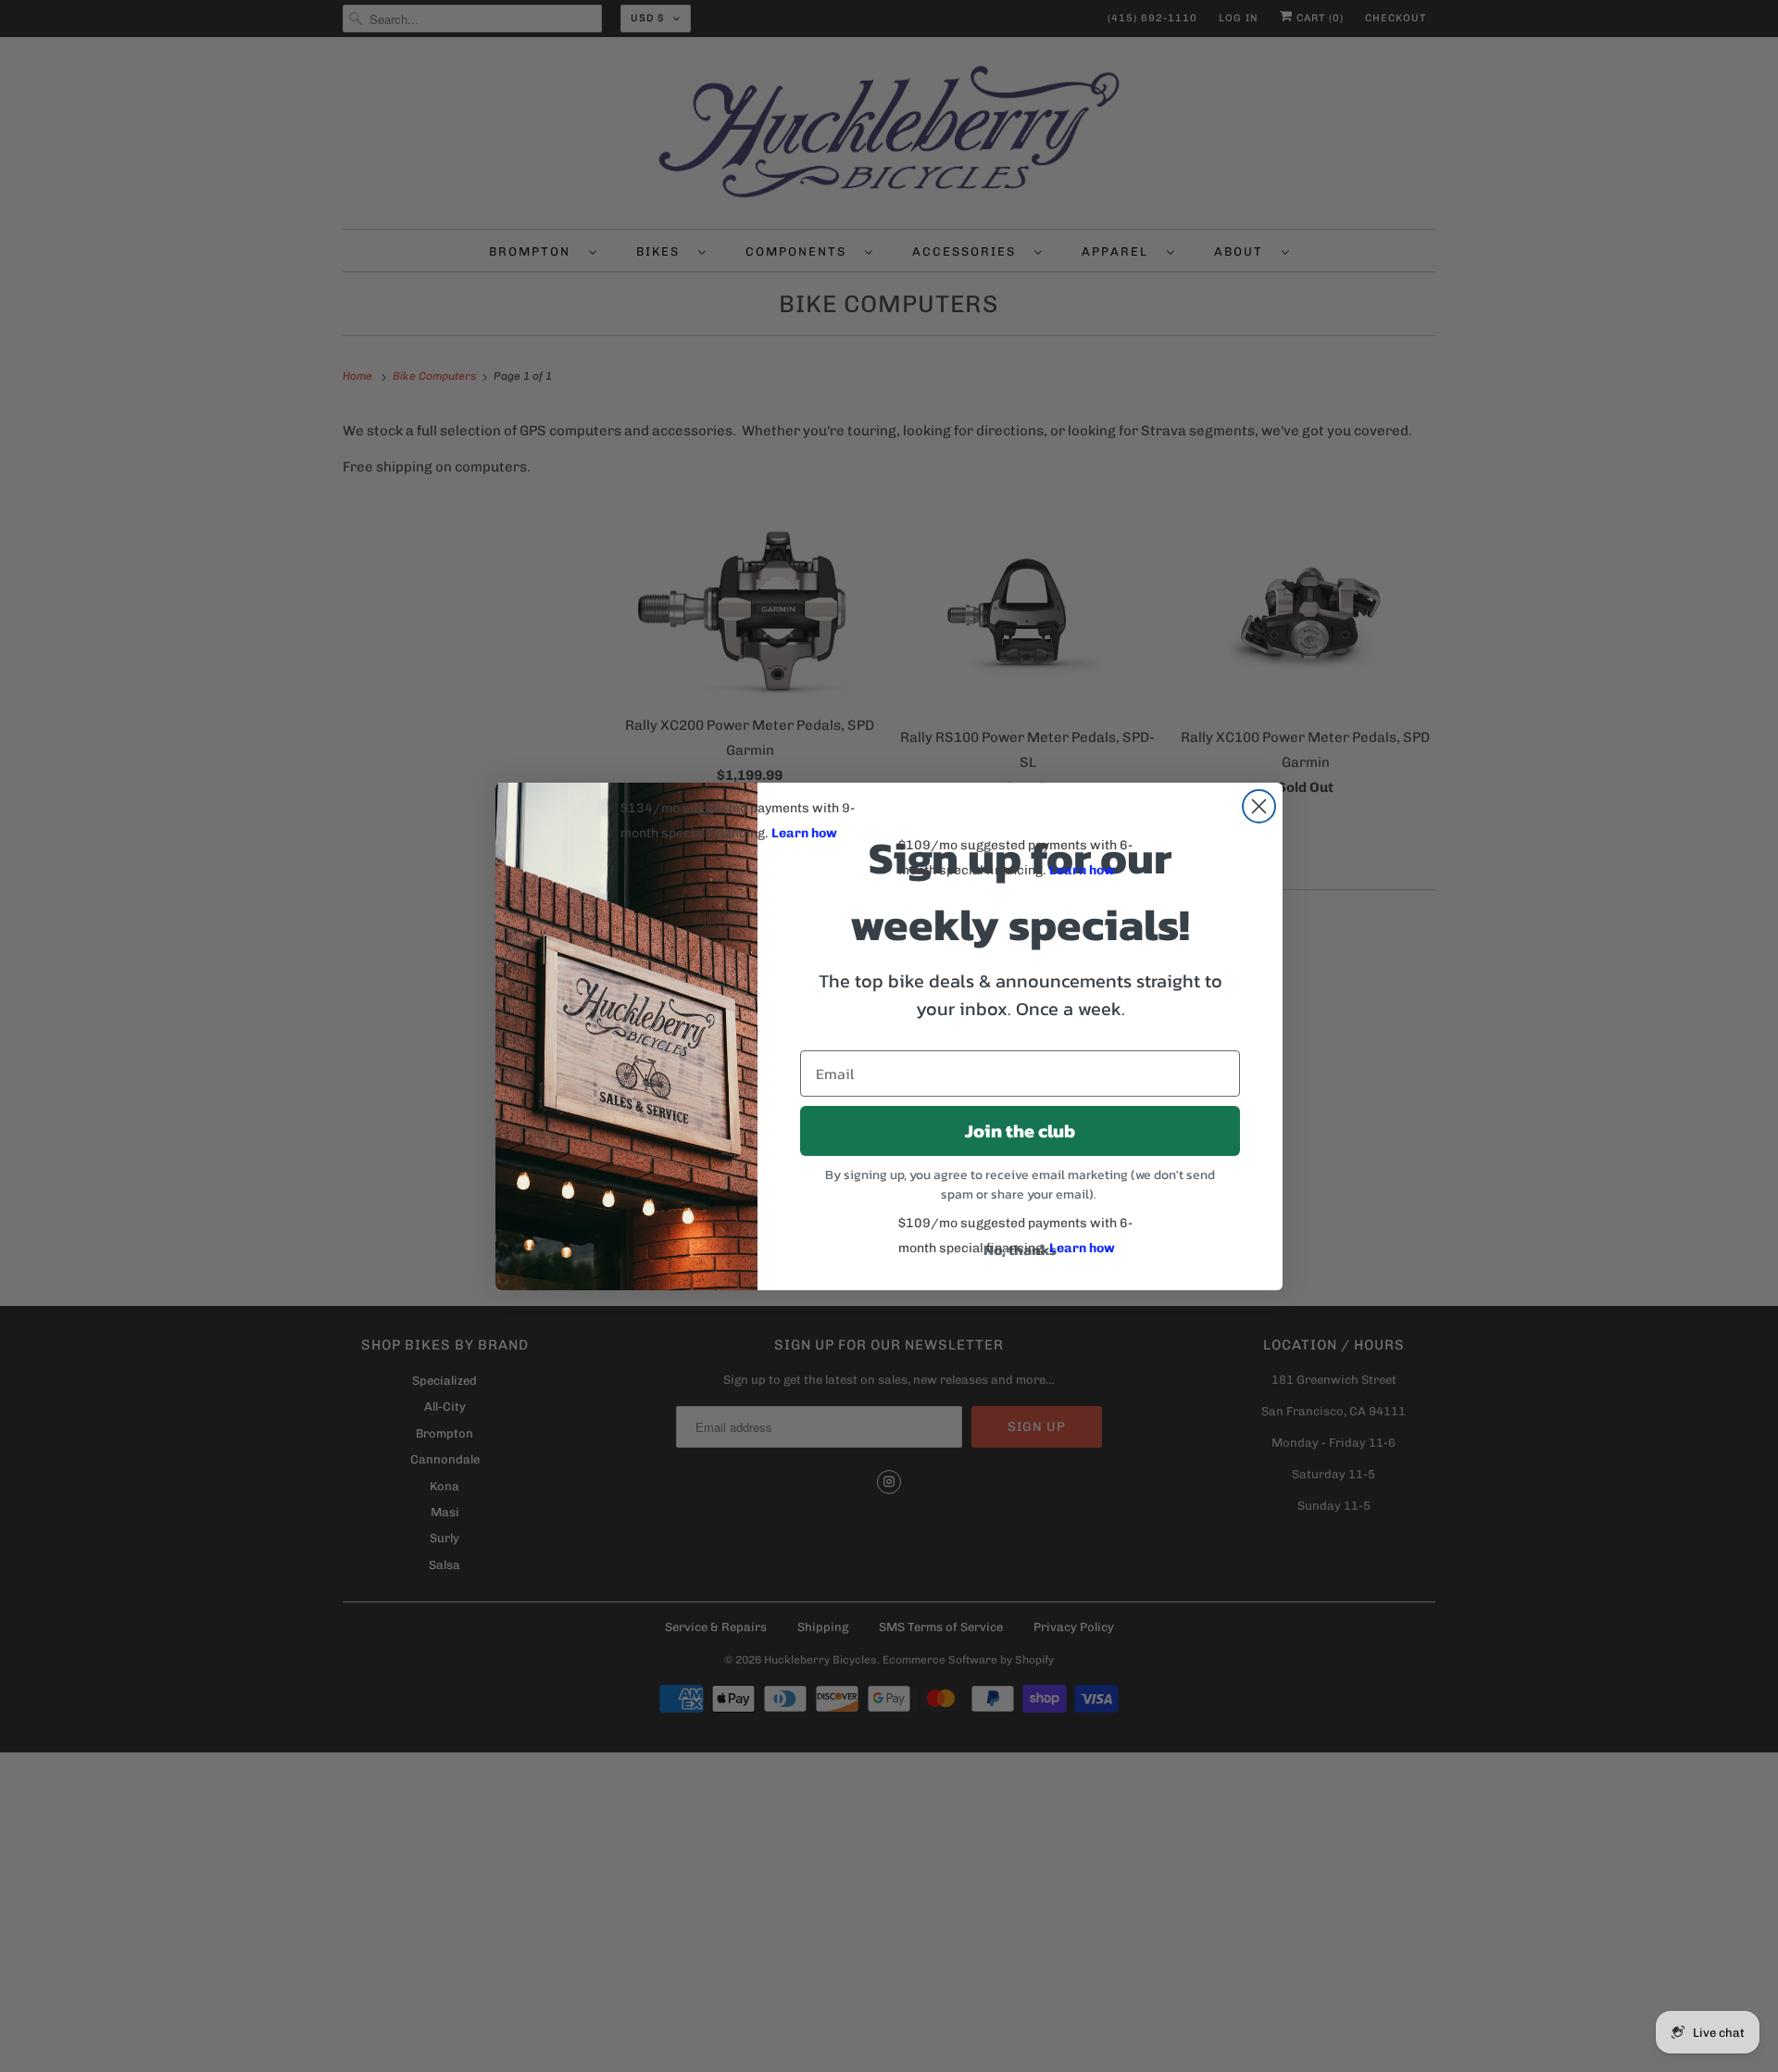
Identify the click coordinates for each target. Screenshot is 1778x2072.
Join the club (1020, 1131)
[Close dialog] (1259, 806)
